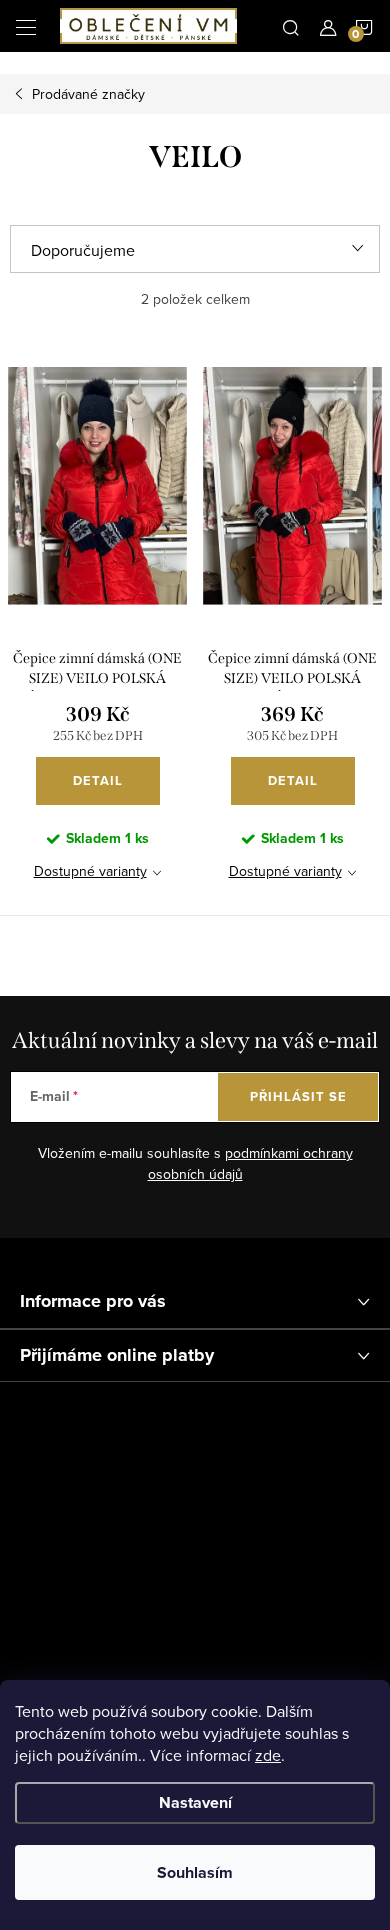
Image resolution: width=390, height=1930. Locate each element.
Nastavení (195, 1802)
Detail (98, 780)
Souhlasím (195, 1872)
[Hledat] (291, 26)
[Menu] (26, 26)
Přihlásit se (298, 1096)
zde (268, 1755)
